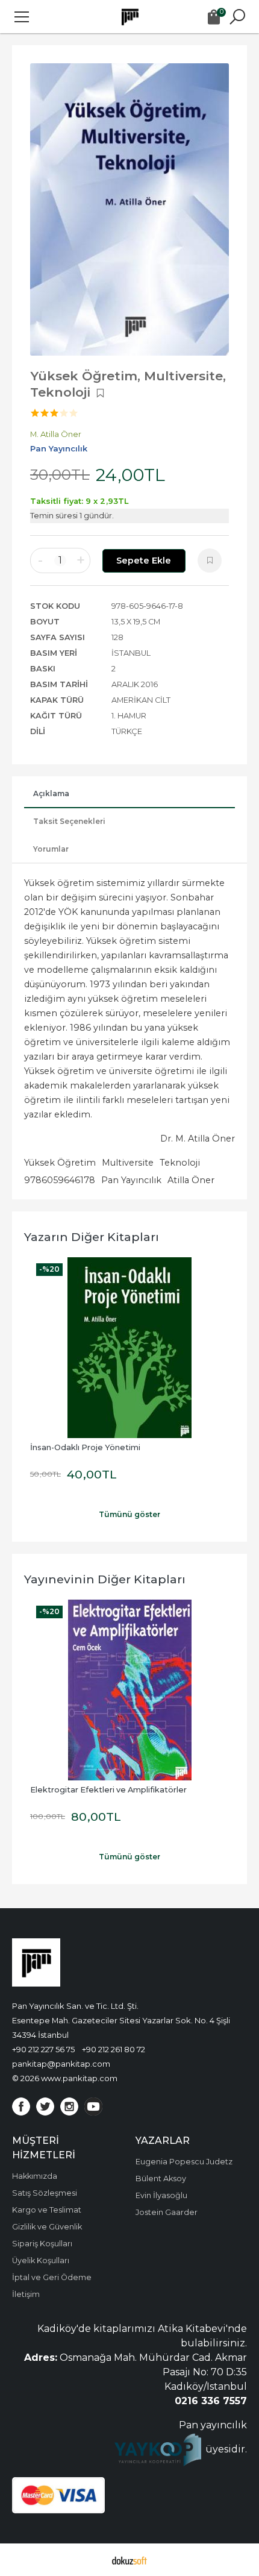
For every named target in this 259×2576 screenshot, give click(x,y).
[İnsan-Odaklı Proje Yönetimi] (129, 1348)
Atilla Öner (191, 1180)
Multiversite (128, 1163)
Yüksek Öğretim (60, 1163)
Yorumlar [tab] (51, 849)
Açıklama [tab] (51, 793)
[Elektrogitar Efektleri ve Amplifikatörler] (129, 1690)
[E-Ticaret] (129, 2560)
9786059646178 (60, 1180)
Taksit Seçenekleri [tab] (69, 821)
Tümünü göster (129, 1514)
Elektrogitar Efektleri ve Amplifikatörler (108, 1790)
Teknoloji (180, 1163)
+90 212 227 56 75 (43, 2049)
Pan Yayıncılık (131, 1180)
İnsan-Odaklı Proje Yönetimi (85, 1447)
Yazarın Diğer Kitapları (92, 1237)
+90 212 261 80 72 (114, 2049)
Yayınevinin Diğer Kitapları (105, 1579)
